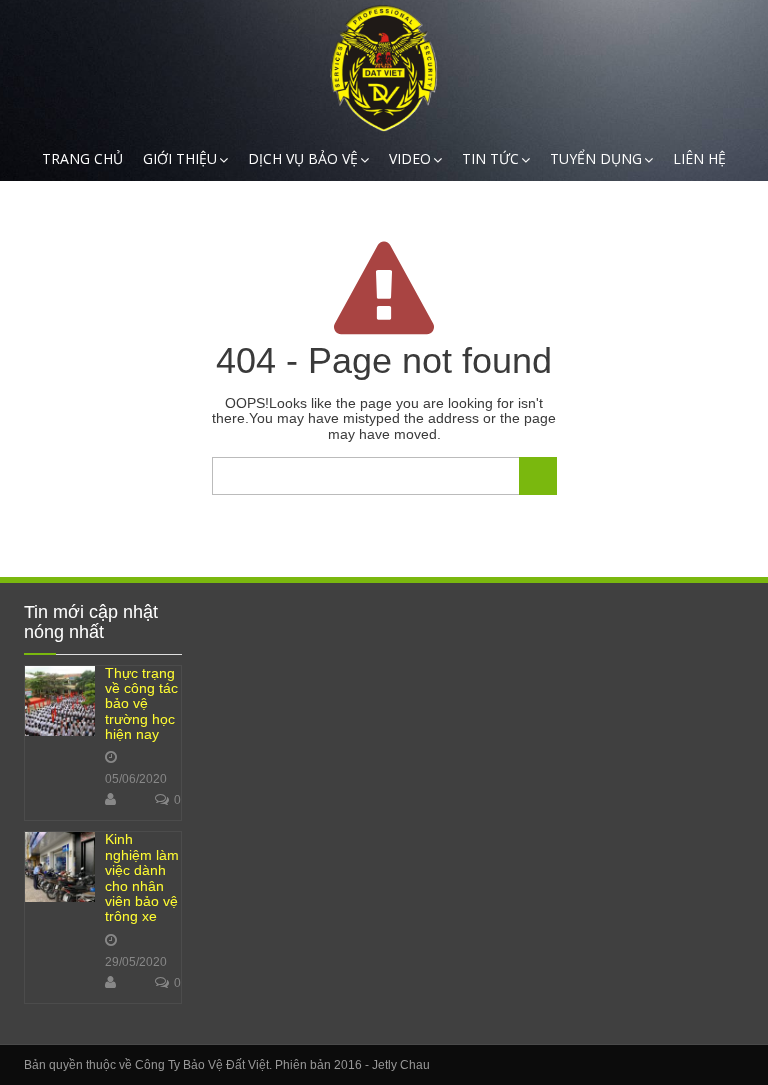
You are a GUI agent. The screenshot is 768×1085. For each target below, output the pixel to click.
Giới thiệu (180, 158)
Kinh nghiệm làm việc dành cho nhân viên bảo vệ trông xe (142, 877)
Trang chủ (82, 158)
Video (410, 158)
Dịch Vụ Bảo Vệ (303, 158)
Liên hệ (699, 158)
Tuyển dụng (596, 158)
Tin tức (490, 158)
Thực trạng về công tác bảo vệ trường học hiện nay (141, 704)
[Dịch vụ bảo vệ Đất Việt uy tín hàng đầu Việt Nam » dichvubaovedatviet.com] (384, 68)
